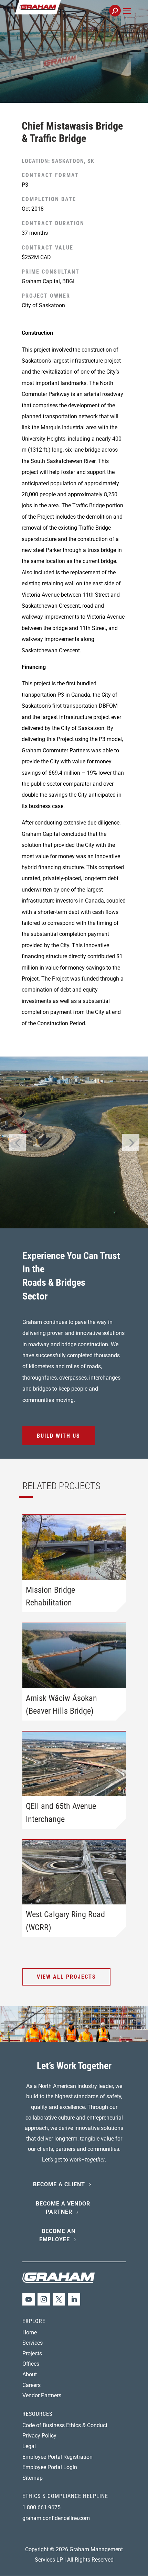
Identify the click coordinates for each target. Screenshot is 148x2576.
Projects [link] (32, 2353)
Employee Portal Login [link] (50, 2467)
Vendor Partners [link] (42, 2395)
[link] (61, 15)
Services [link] (33, 2343)
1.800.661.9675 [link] (41, 2507)
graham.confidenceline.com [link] (56, 2518)
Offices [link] (31, 2364)
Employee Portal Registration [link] (57, 2457)
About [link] (30, 2374)
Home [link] (30, 2332)
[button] (127, 19)
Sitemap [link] (33, 2478)
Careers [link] (31, 2385)
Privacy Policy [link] (39, 2436)
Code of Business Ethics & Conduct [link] (65, 2425)
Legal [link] (29, 2446)
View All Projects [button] (66, 1977)
